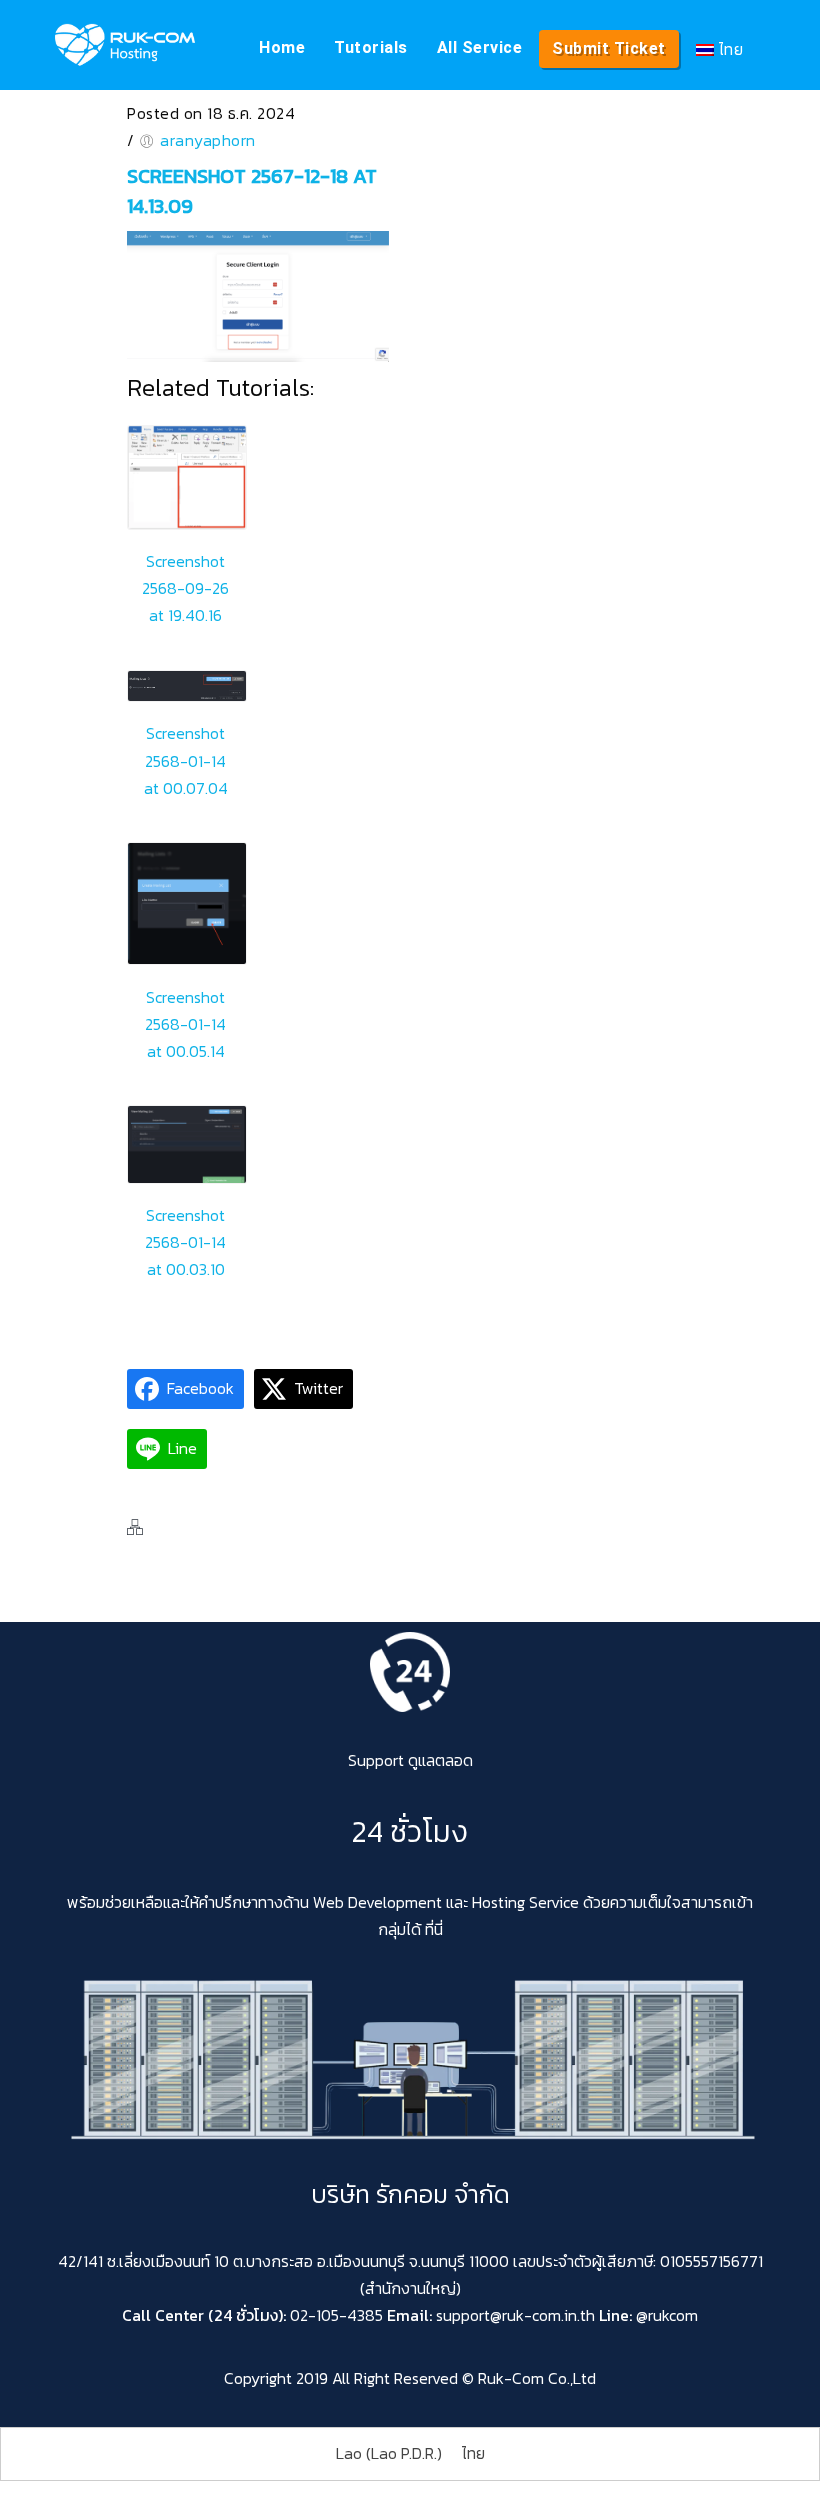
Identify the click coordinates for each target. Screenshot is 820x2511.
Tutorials (371, 47)
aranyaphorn (208, 140)
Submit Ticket (609, 48)
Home (282, 47)
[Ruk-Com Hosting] (125, 45)
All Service (480, 47)
